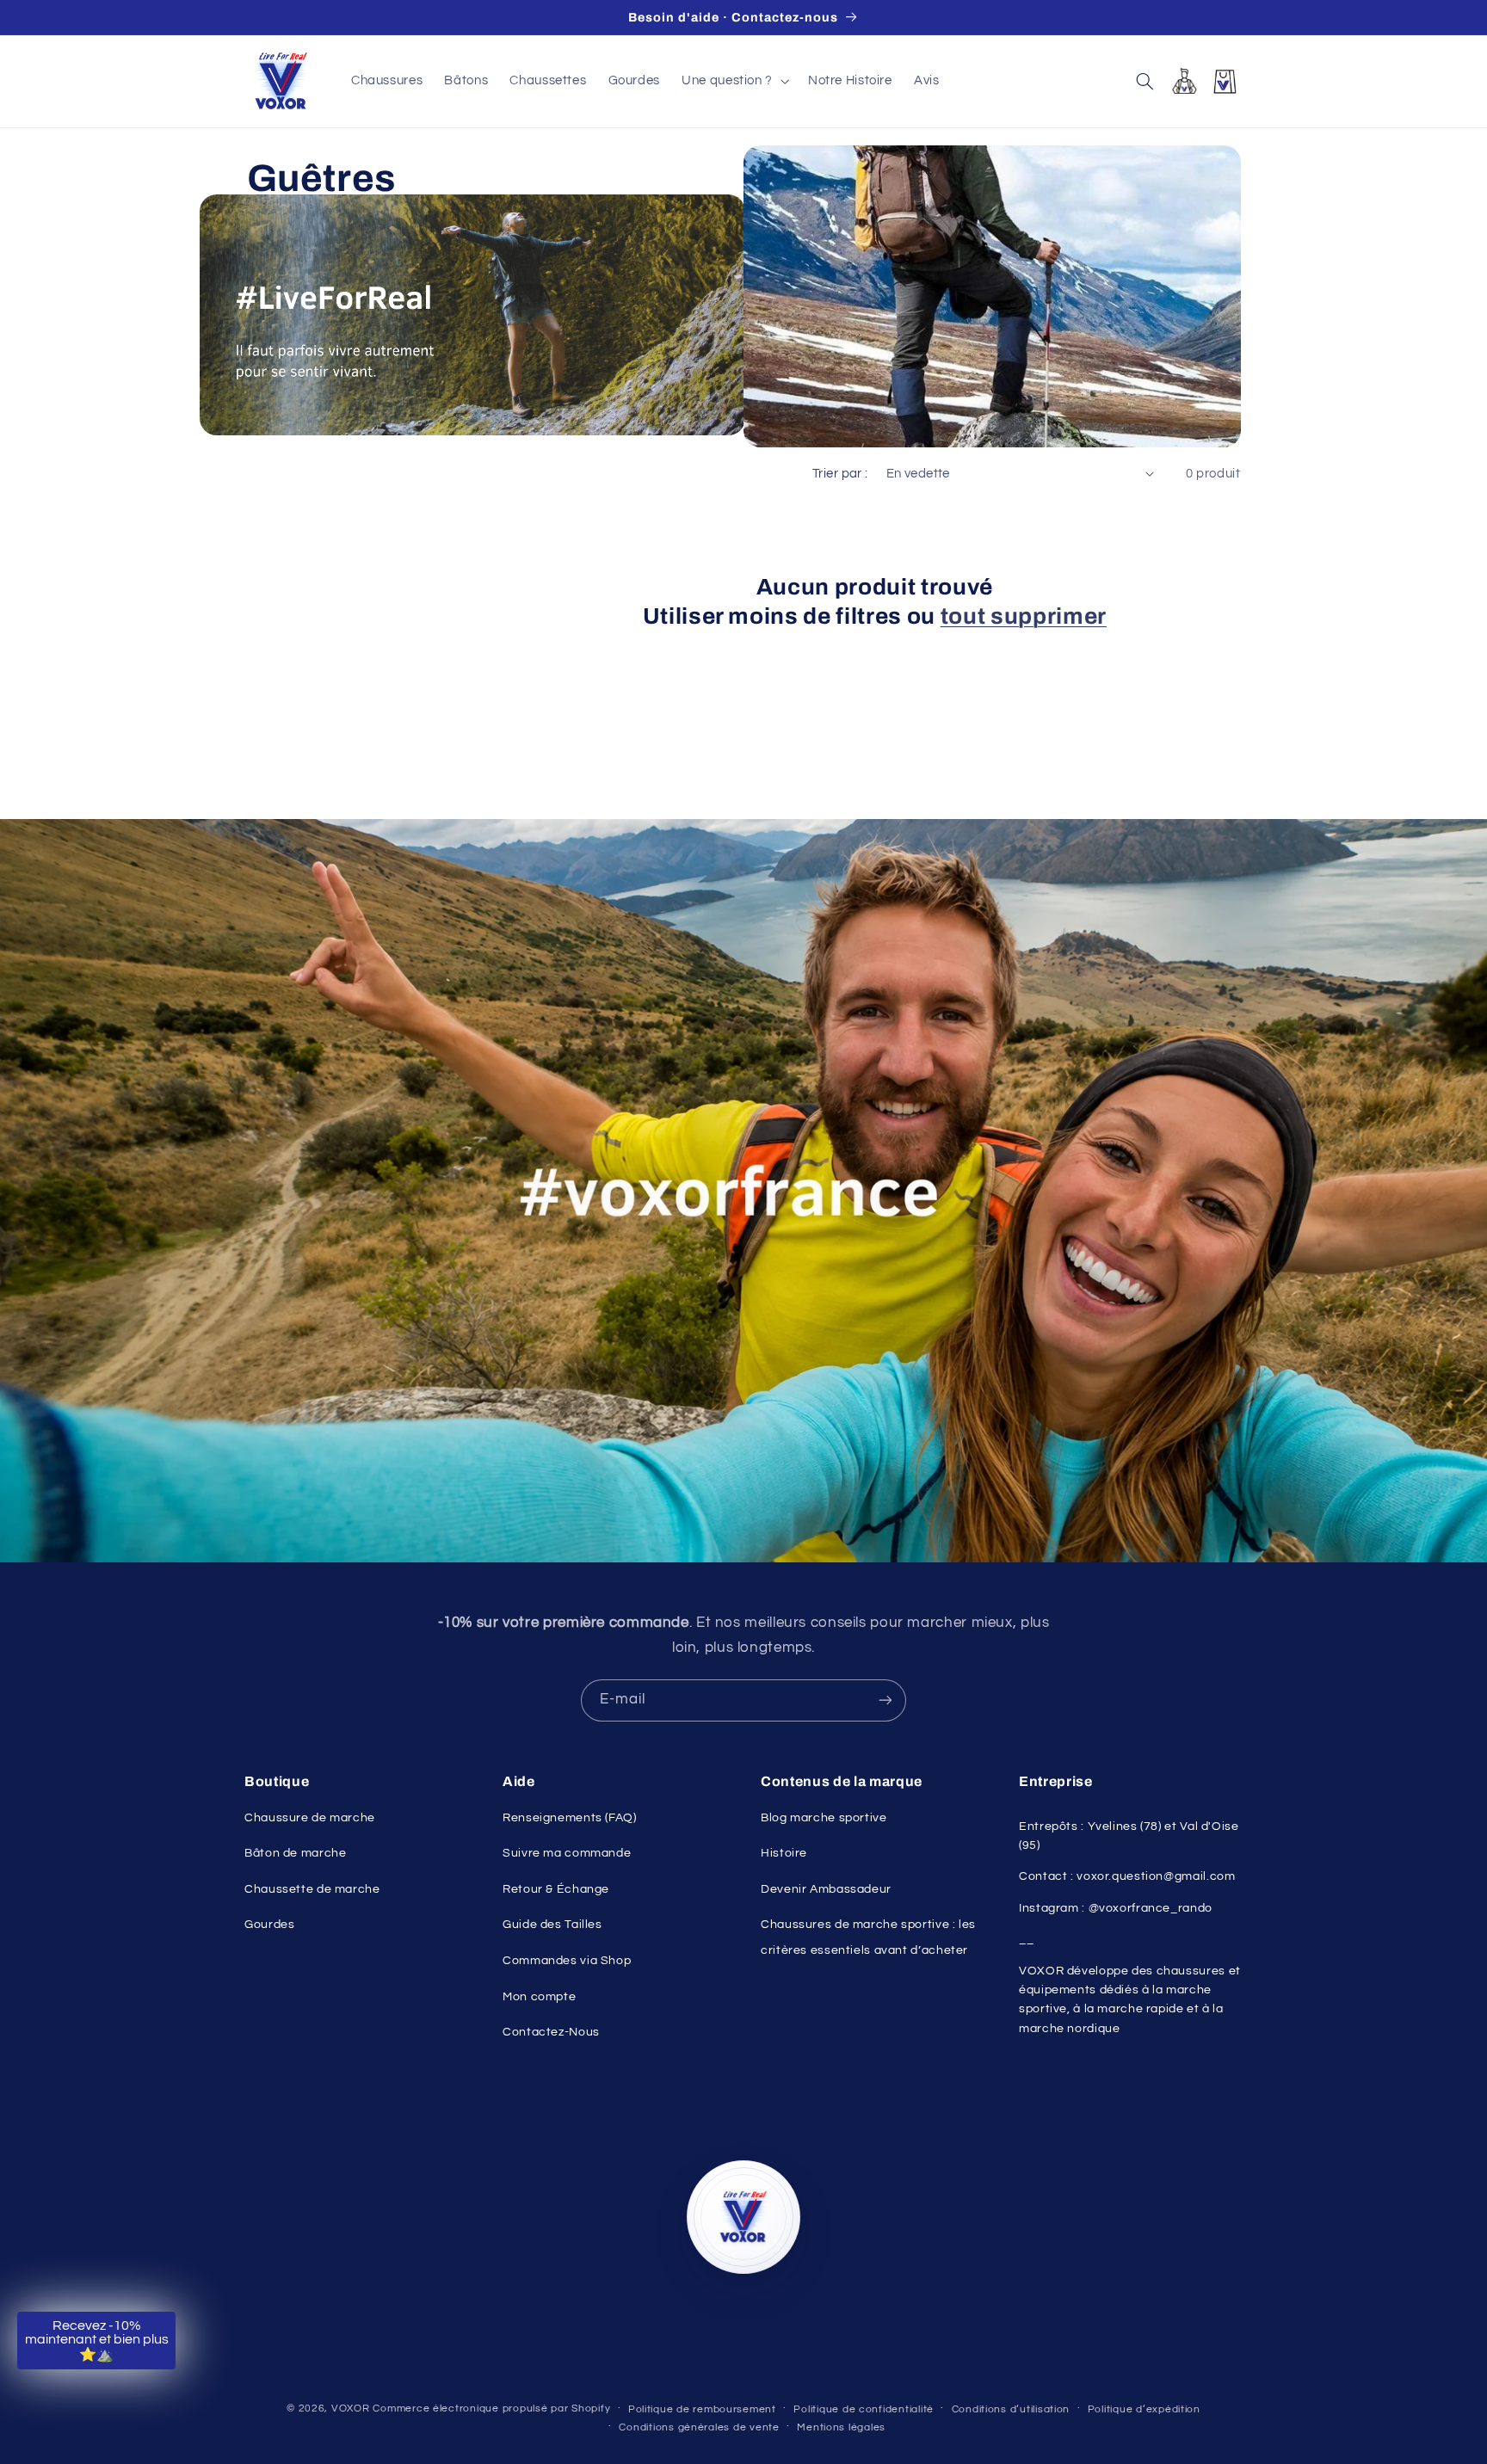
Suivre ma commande (567, 1853)
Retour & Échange (556, 1889)
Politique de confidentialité (864, 2409)
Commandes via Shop (567, 1961)
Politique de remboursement (702, 2409)
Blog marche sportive (824, 1818)
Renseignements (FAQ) (570, 1818)
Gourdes (269, 1925)
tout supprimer (1024, 616)
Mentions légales (841, 2427)
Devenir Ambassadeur (826, 1889)
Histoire (784, 1853)
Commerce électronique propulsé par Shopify (491, 2409)
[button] (734, 81)
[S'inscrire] (885, 1700)
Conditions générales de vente (699, 2427)
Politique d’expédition (1144, 2409)
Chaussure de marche (310, 1818)
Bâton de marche (295, 1853)
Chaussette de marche (312, 1889)
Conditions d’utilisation (1011, 2409)
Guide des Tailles (552, 1925)
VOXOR (351, 2409)
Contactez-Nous (551, 2032)
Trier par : (840, 474)
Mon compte (539, 1997)
